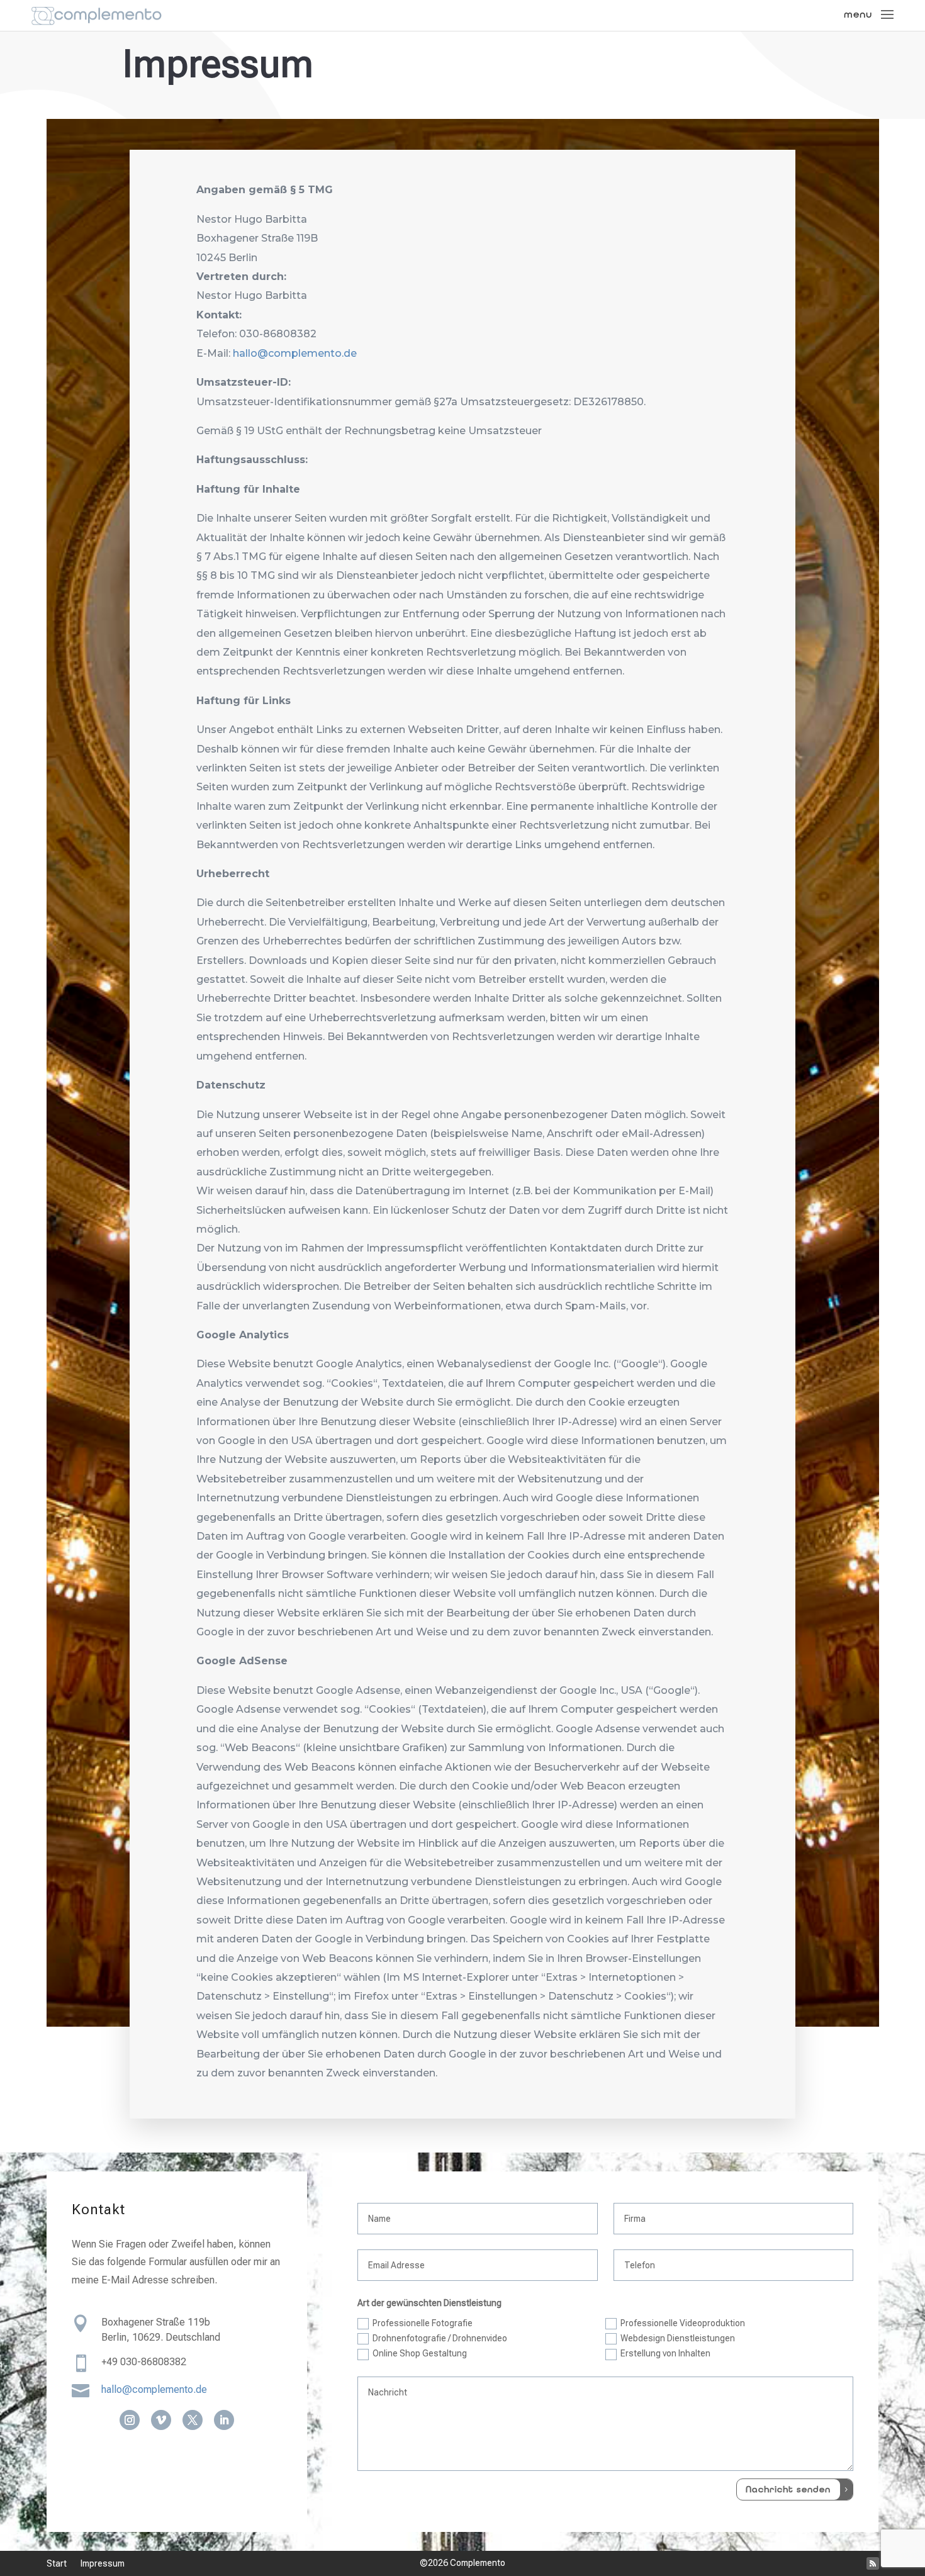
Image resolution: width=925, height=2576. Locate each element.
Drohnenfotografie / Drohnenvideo (440, 2338)
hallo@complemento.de (295, 353)
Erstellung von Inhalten (665, 2353)
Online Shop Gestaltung (420, 2353)
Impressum (103, 2564)
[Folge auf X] (193, 2420)
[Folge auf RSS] (873, 2563)
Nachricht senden (788, 2489)
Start (57, 2564)
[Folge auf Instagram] (130, 2420)
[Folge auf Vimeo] (161, 2420)
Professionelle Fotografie (423, 2323)
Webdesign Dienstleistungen (678, 2338)
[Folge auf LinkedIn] (224, 2420)
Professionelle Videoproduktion (683, 2323)
